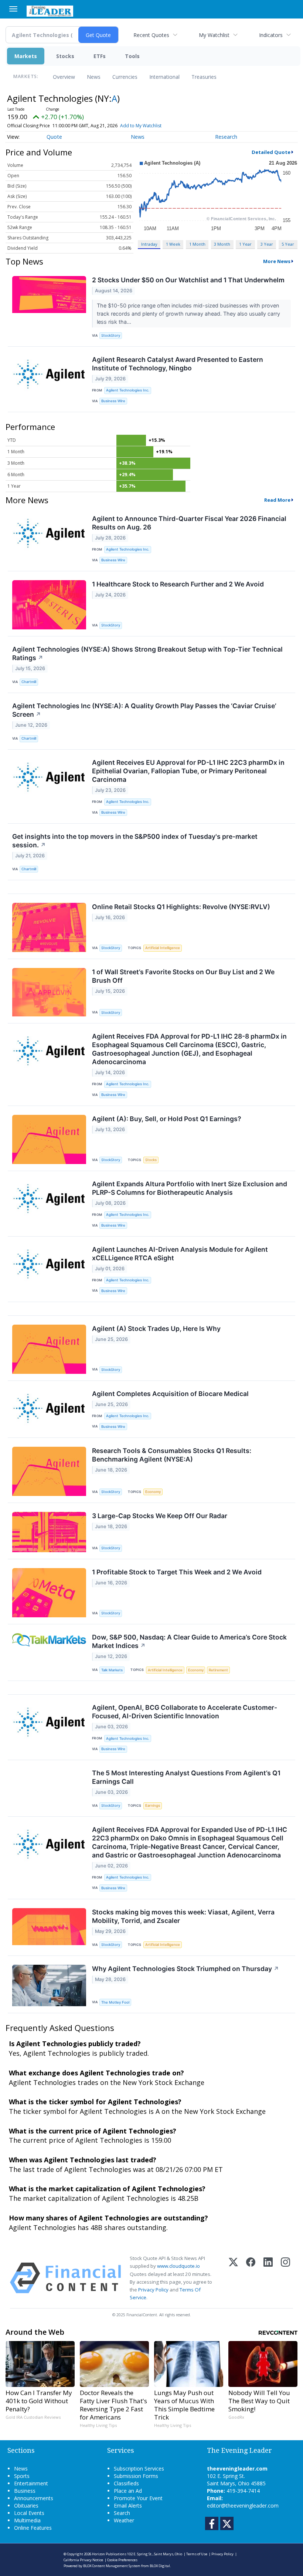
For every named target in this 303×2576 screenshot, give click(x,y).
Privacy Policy (153, 2290)
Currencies (125, 77)
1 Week (173, 244)
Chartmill (29, 682)
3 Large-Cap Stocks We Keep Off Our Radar (160, 1516)
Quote (54, 137)
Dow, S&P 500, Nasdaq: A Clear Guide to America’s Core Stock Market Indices (189, 1641)
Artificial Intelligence (163, 948)
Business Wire (113, 401)
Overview (64, 77)
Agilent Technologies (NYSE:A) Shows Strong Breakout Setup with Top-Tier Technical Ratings (147, 653)
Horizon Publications (109, 2554)
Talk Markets (112, 1670)
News (94, 77)
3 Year (267, 244)
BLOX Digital (160, 2566)
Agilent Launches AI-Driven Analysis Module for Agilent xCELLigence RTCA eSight (180, 1254)
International (164, 77)
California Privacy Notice (83, 2560)
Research (226, 137)
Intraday (149, 244)
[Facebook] (251, 2278)
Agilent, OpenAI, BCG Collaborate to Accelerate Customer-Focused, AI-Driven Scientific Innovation (185, 1712)
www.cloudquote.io (178, 2266)
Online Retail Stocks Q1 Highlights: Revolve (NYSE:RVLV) (181, 907)
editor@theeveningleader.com (243, 2506)
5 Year (288, 244)
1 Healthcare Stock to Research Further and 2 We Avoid (178, 584)
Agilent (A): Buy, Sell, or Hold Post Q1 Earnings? (167, 1119)
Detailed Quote (271, 152)
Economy (153, 1492)
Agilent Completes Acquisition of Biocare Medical (170, 1394)
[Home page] (50, 10)
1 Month (197, 244)
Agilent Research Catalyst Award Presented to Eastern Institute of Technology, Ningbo (178, 364)
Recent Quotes (151, 35)
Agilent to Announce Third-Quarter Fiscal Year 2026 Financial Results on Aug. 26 (189, 523)
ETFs (100, 56)
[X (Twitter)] (233, 2278)
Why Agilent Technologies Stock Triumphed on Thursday (185, 1969)
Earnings (153, 1805)
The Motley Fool (115, 2002)
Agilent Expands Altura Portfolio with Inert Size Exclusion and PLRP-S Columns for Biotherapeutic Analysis (190, 1188)
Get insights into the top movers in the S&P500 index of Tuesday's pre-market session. (135, 841)
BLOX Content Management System (112, 2566)
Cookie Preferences (122, 2560)
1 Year (245, 244)
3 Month (222, 244)
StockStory (111, 335)
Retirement (218, 1670)
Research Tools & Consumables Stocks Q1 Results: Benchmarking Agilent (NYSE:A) (172, 1455)
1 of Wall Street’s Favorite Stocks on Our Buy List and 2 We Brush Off (183, 976)
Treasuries (204, 77)
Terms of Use (197, 2554)
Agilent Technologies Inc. (128, 390)
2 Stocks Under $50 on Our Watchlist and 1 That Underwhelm (188, 280)
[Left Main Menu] (13, 9)
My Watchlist (214, 35)
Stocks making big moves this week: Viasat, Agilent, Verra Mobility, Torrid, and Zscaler (183, 1916)
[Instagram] (285, 2278)
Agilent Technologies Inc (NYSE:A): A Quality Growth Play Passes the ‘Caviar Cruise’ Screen (144, 710)
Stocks (65, 56)
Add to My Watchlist (141, 126)
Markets (26, 56)
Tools (132, 56)
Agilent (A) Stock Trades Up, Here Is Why (156, 1329)
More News (277, 261)
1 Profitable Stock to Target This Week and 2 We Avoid (177, 1572)
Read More (277, 500)
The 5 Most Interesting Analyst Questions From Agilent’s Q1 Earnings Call (186, 1777)
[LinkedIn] (268, 2278)
